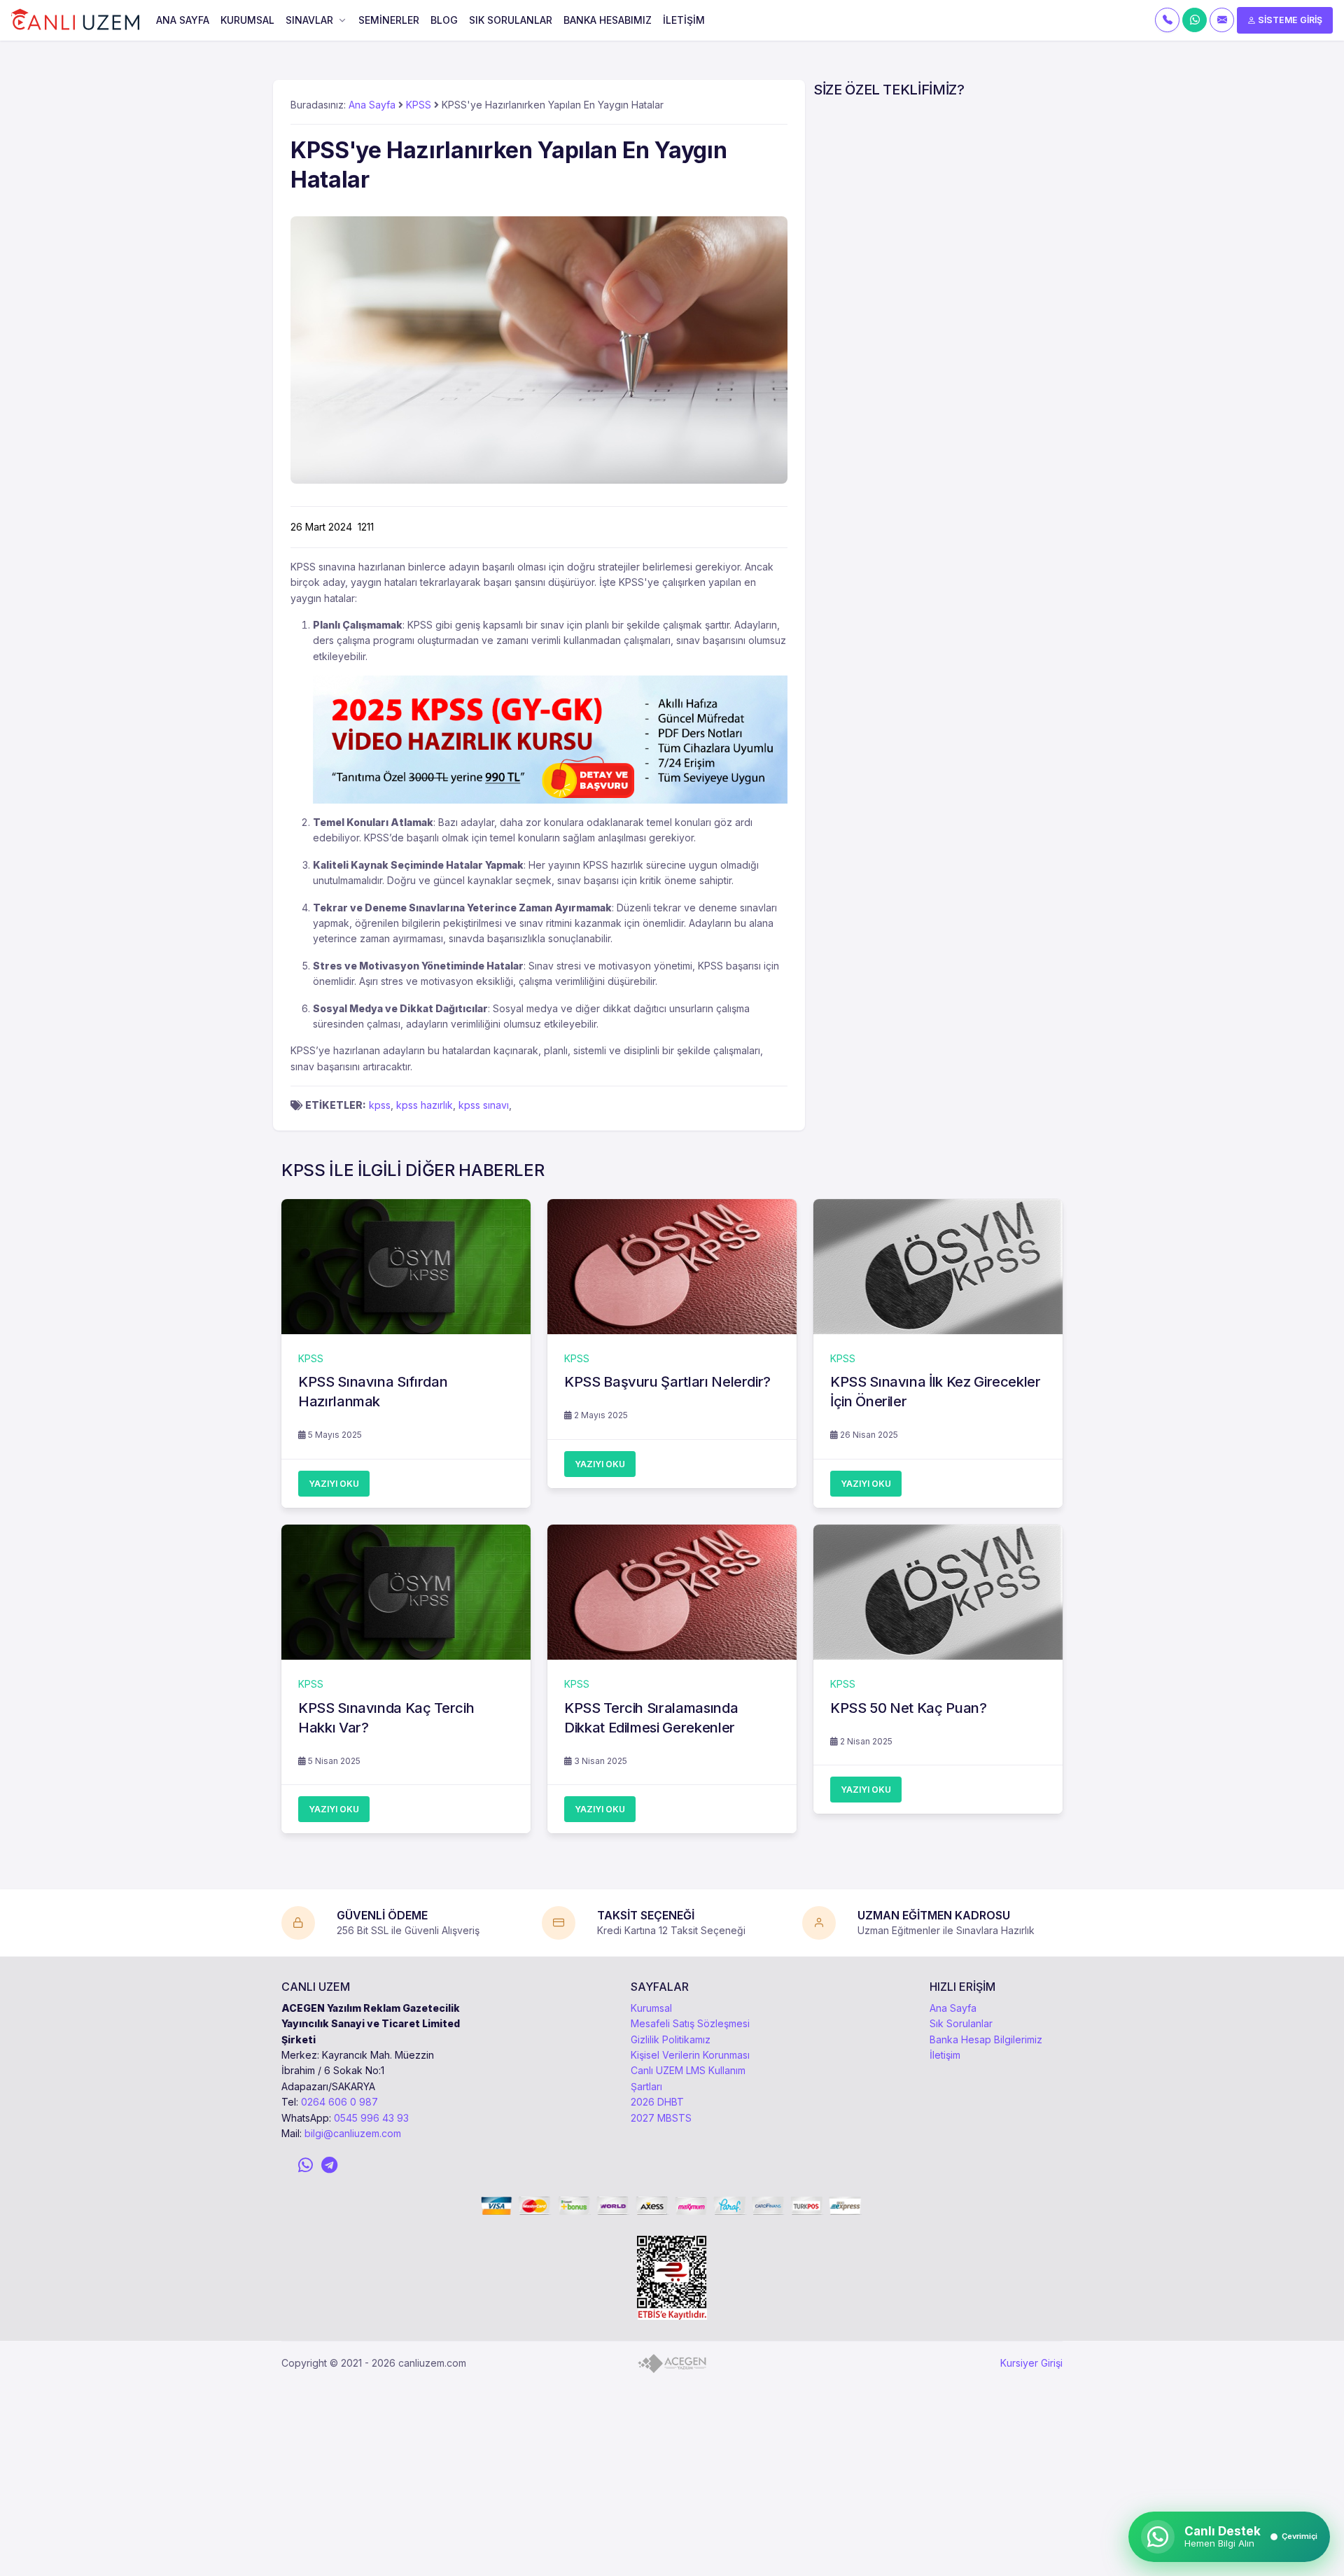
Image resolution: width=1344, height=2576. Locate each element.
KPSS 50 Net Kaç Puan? (909, 1708)
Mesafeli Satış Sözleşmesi (690, 2023)
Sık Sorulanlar (961, 2023)
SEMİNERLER (389, 20)
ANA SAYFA (183, 20)
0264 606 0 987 (339, 2102)
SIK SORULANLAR (511, 20)
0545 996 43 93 (371, 2118)
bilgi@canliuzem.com (353, 2133)
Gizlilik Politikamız (671, 2039)
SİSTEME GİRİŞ (1289, 20)
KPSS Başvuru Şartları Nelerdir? (667, 1382)
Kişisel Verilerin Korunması (690, 2055)
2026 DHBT (657, 2102)
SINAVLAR (309, 20)
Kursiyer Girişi (1031, 2363)
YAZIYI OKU (334, 1484)
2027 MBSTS (661, 2118)
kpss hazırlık (425, 1105)
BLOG (444, 20)
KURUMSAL (247, 20)
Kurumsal (651, 2008)
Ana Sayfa (372, 105)
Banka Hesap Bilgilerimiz (986, 2039)
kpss (380, 1105)
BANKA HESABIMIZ (608, 20)
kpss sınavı (484, 1105)
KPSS (419, 105)
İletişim (945, 2055)
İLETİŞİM (684, 20)
